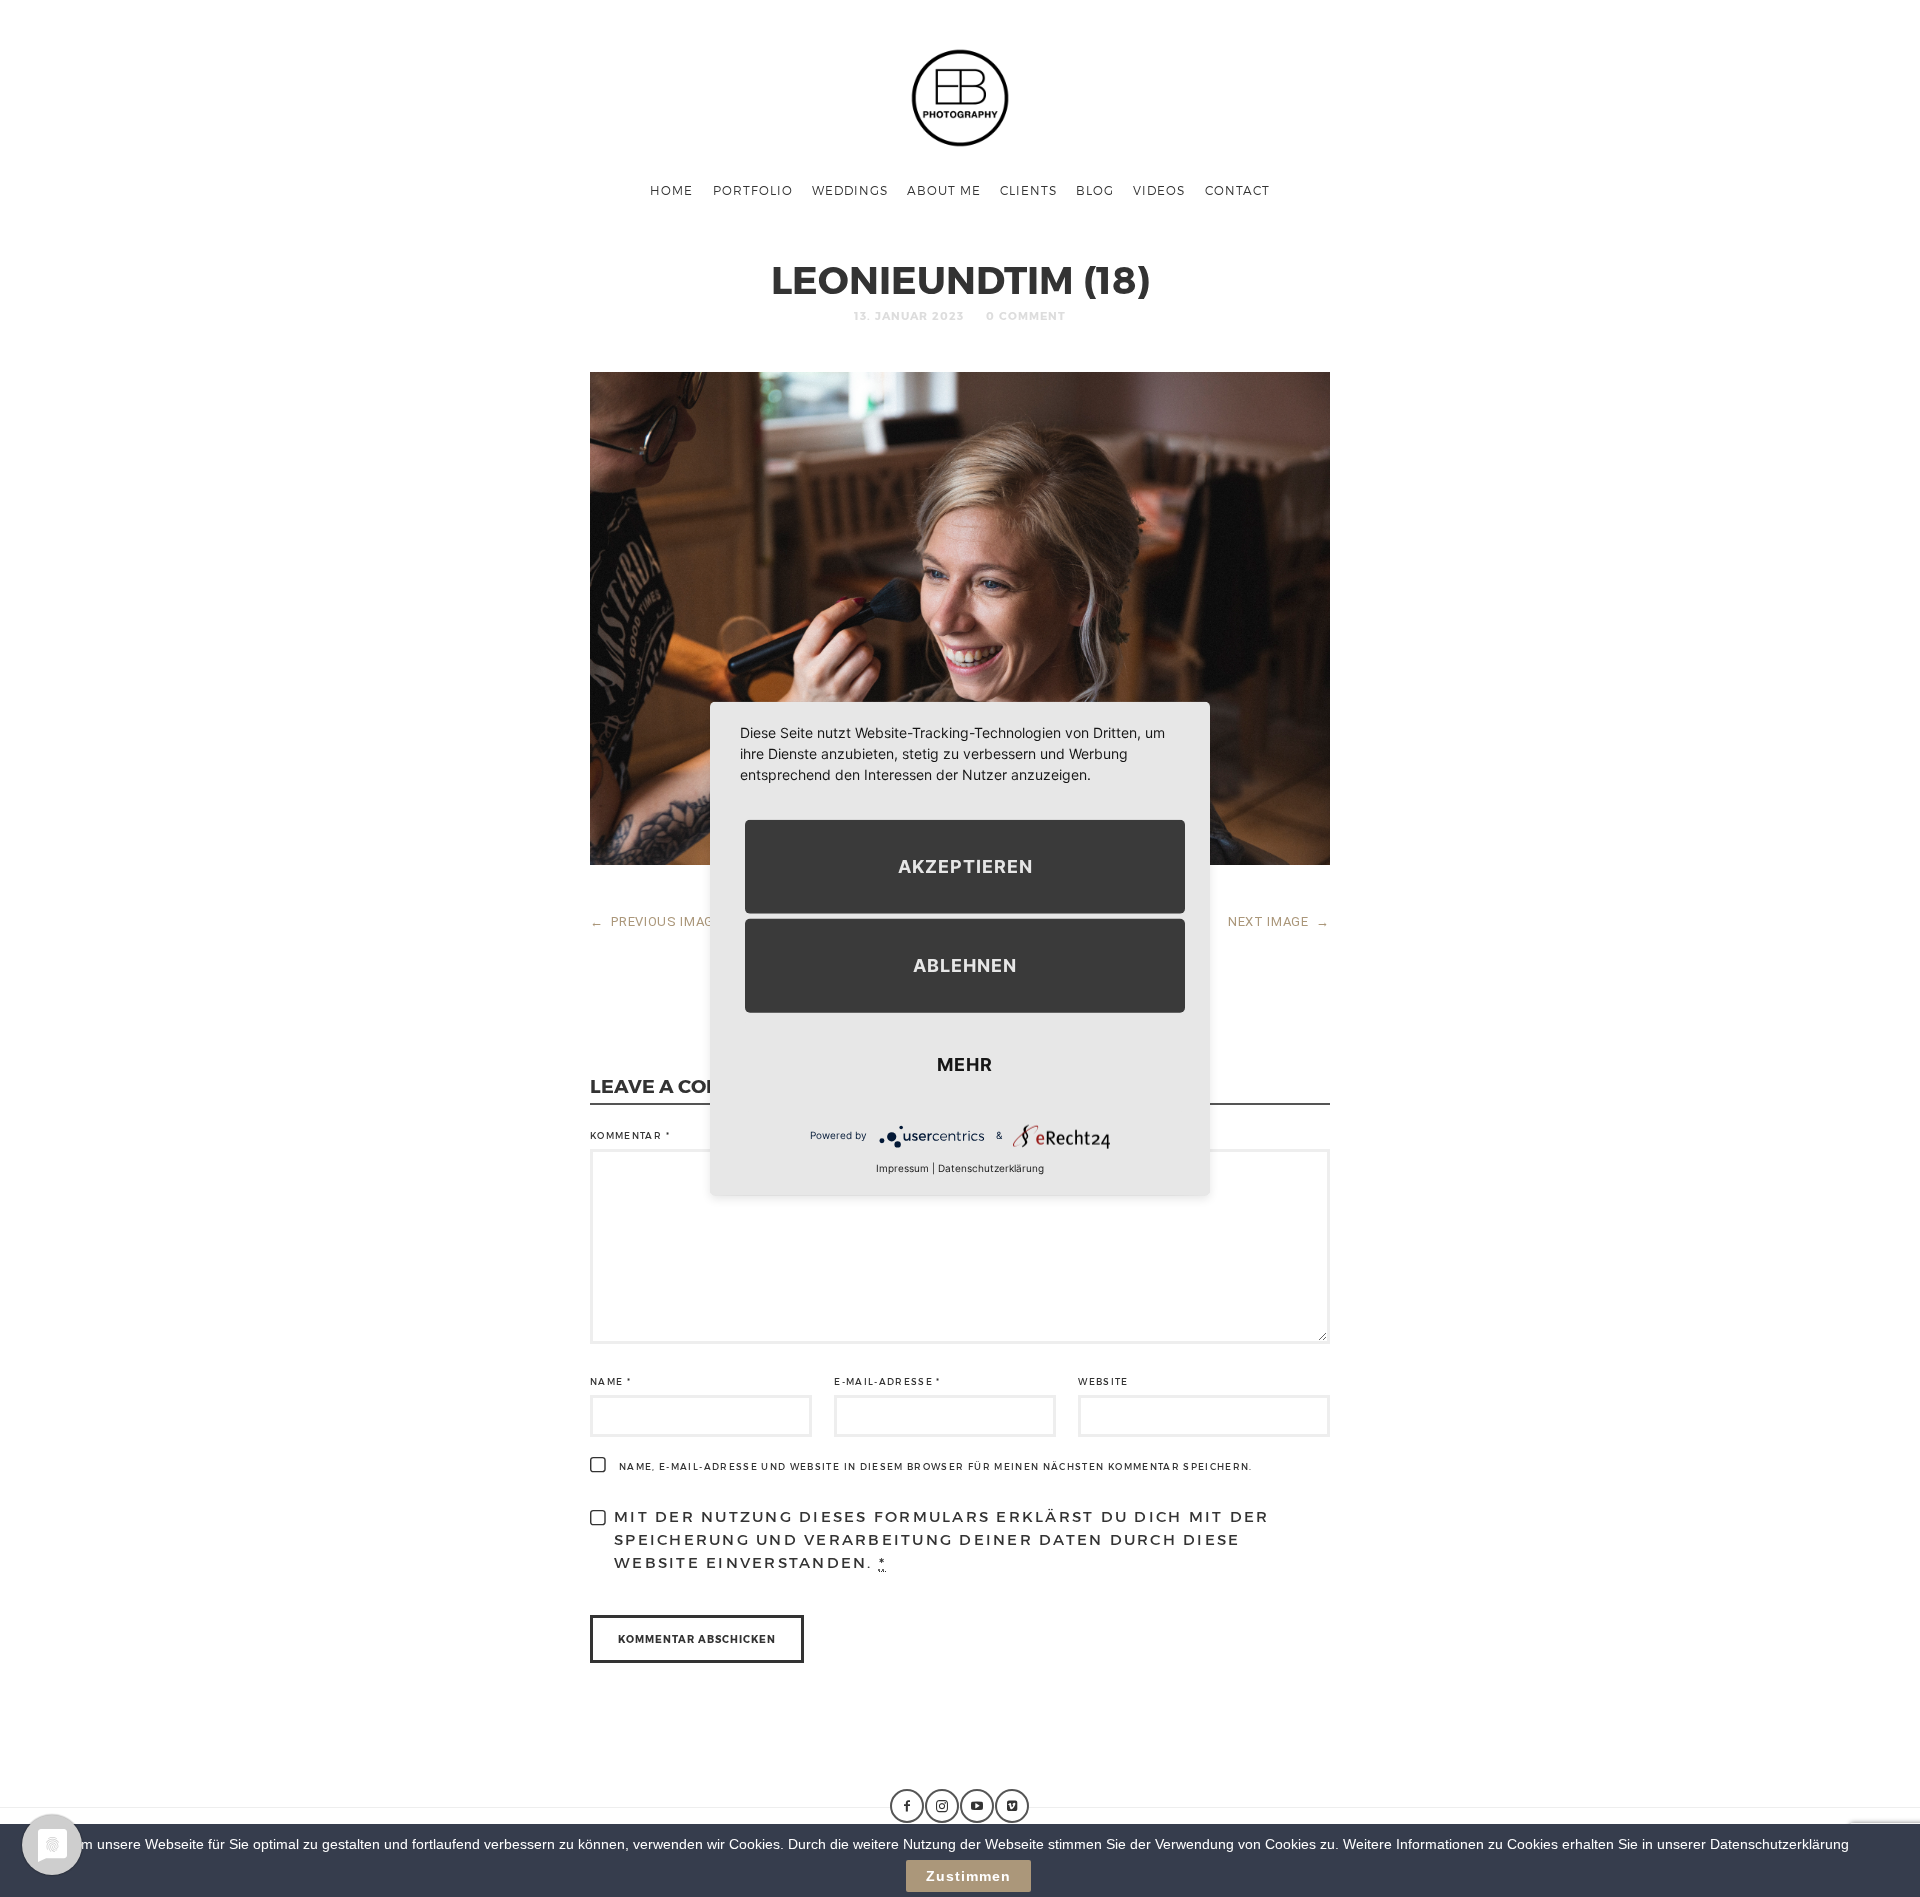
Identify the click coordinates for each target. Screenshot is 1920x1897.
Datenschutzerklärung (991, 1167)
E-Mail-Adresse (887, 1381)
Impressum (902, 1167)
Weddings (850, 190)
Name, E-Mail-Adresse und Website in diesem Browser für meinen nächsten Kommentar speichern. (936, 1466)
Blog (1095, 190)
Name (610, 1381)
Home (671, 190)
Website (1103, 1381)
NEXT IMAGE (1279, 921)
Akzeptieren (965, 865)
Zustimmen (968, 1876)
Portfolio (753, 190)
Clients (1028, 190)
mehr (965, 1063)
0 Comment (1026, 315)
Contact (1237, 190)
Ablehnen (965, 964)
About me (944, 190)
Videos (1159, 190)
